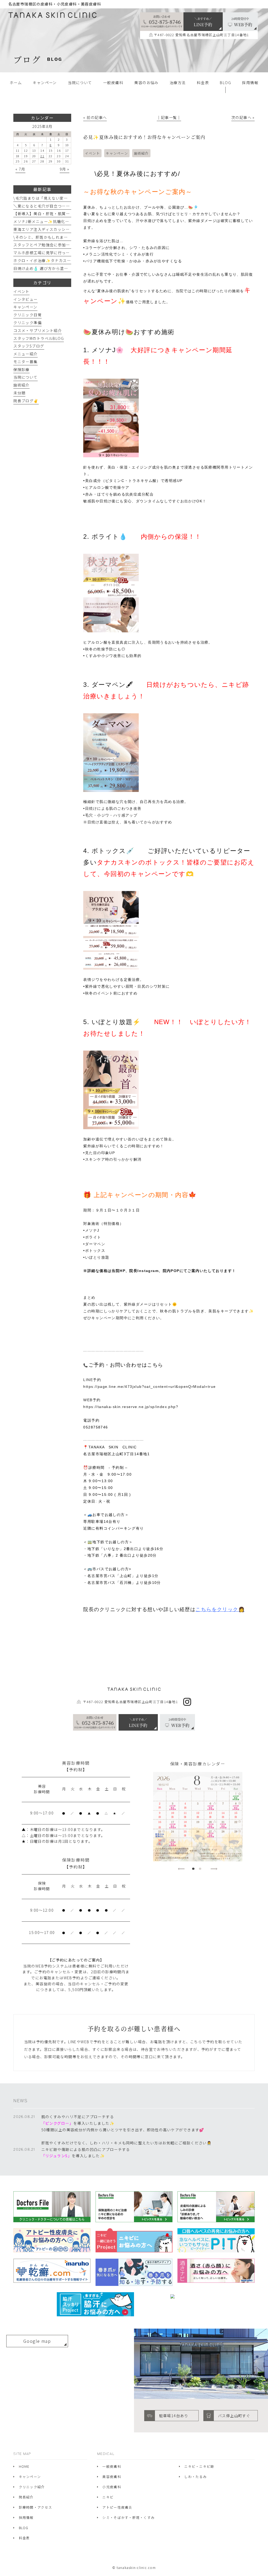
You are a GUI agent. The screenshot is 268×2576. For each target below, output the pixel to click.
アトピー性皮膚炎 (117, 2507)
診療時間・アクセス (35, 2507)
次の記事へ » (243, 117)
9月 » (65, 169)
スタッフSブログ (29, 346)
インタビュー (26, 299)
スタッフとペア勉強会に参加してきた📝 (50, 245)
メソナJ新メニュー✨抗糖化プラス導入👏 (52, 221)
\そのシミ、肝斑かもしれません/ (44, 237)
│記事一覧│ (169, 117)
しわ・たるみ (196, 2477)
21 (42, 156)
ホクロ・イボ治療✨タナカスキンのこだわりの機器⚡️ (63, 260)
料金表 (24, 2538)
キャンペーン (117, 153)
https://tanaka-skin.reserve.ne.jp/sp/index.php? (131, 1407)
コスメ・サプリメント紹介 (38, 330)
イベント (93, 153)
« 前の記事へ (95, 117)
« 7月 (20, 169)
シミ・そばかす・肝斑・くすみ (129, 2517)
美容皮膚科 (112, 2477)
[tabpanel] (198, 1817)
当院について (26, 377)
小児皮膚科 (112, 2487)
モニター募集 (26, 362)
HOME (24, 2466)
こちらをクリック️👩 (220, 1609)
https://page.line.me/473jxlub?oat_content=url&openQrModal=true (149, 1387)
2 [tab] (200, 1869)
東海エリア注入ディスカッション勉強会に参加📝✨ (61, 229)
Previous (181, 1869)
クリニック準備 (27, 323)
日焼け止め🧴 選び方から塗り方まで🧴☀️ (52, 268)
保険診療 (21, 369)
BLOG (24, 2528)
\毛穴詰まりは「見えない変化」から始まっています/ (61, 198)
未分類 (19, 393)
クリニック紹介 (32, 2487)
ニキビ (108, 2497)
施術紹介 (141, 153)
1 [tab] (193, 1869)
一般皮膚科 (112, 2466)
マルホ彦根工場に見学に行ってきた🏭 (48, 253)
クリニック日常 (27, 315)
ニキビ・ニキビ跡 (199, 2466)
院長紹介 (26, 2497)
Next (214, 1869)
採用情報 (26, 2517)
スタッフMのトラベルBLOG (39, 338)
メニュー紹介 (26, 354)
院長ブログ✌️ (26, 401)
